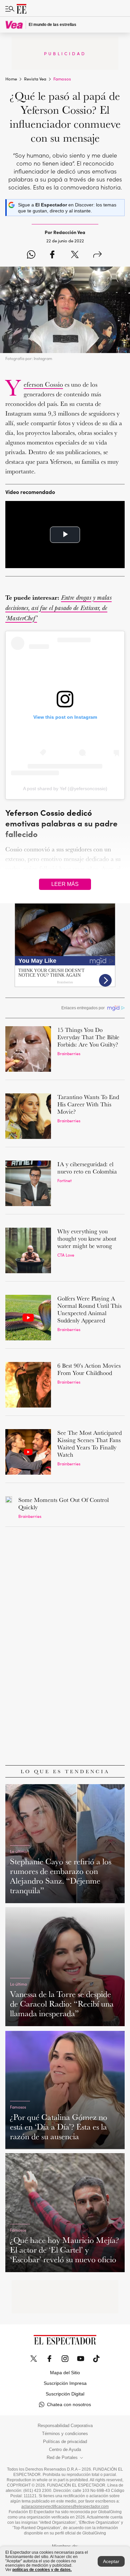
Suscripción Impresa (65, 2383)
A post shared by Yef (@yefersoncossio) (65, 789)
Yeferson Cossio (43, 384)
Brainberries (69, 1053)
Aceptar (111, 2561)
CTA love (66, 1255)
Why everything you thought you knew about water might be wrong (87, 1238)
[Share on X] (75, 255)
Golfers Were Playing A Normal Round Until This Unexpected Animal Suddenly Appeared (89, 1309)
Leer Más (65, 884)
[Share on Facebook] (52, 255)
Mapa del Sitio (65, 2373)
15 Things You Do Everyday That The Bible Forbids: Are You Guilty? (88, 1037)
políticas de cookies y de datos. (42, 2570)
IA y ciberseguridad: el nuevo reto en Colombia (87, 1168)
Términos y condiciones (65, 2434)
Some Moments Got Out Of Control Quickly (63, 1503)
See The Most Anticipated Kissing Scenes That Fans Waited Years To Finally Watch (89, 1444)
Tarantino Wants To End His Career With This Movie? (88, 1104)
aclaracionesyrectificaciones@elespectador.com (65, 2507)
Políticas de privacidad (65, 2442)
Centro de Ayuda (65, 2450)
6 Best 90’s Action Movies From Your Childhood (89, 1369)
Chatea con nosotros (69, 2404)
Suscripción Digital (65, 2394)
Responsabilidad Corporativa (65, 2426)
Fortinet (64, 1180)
